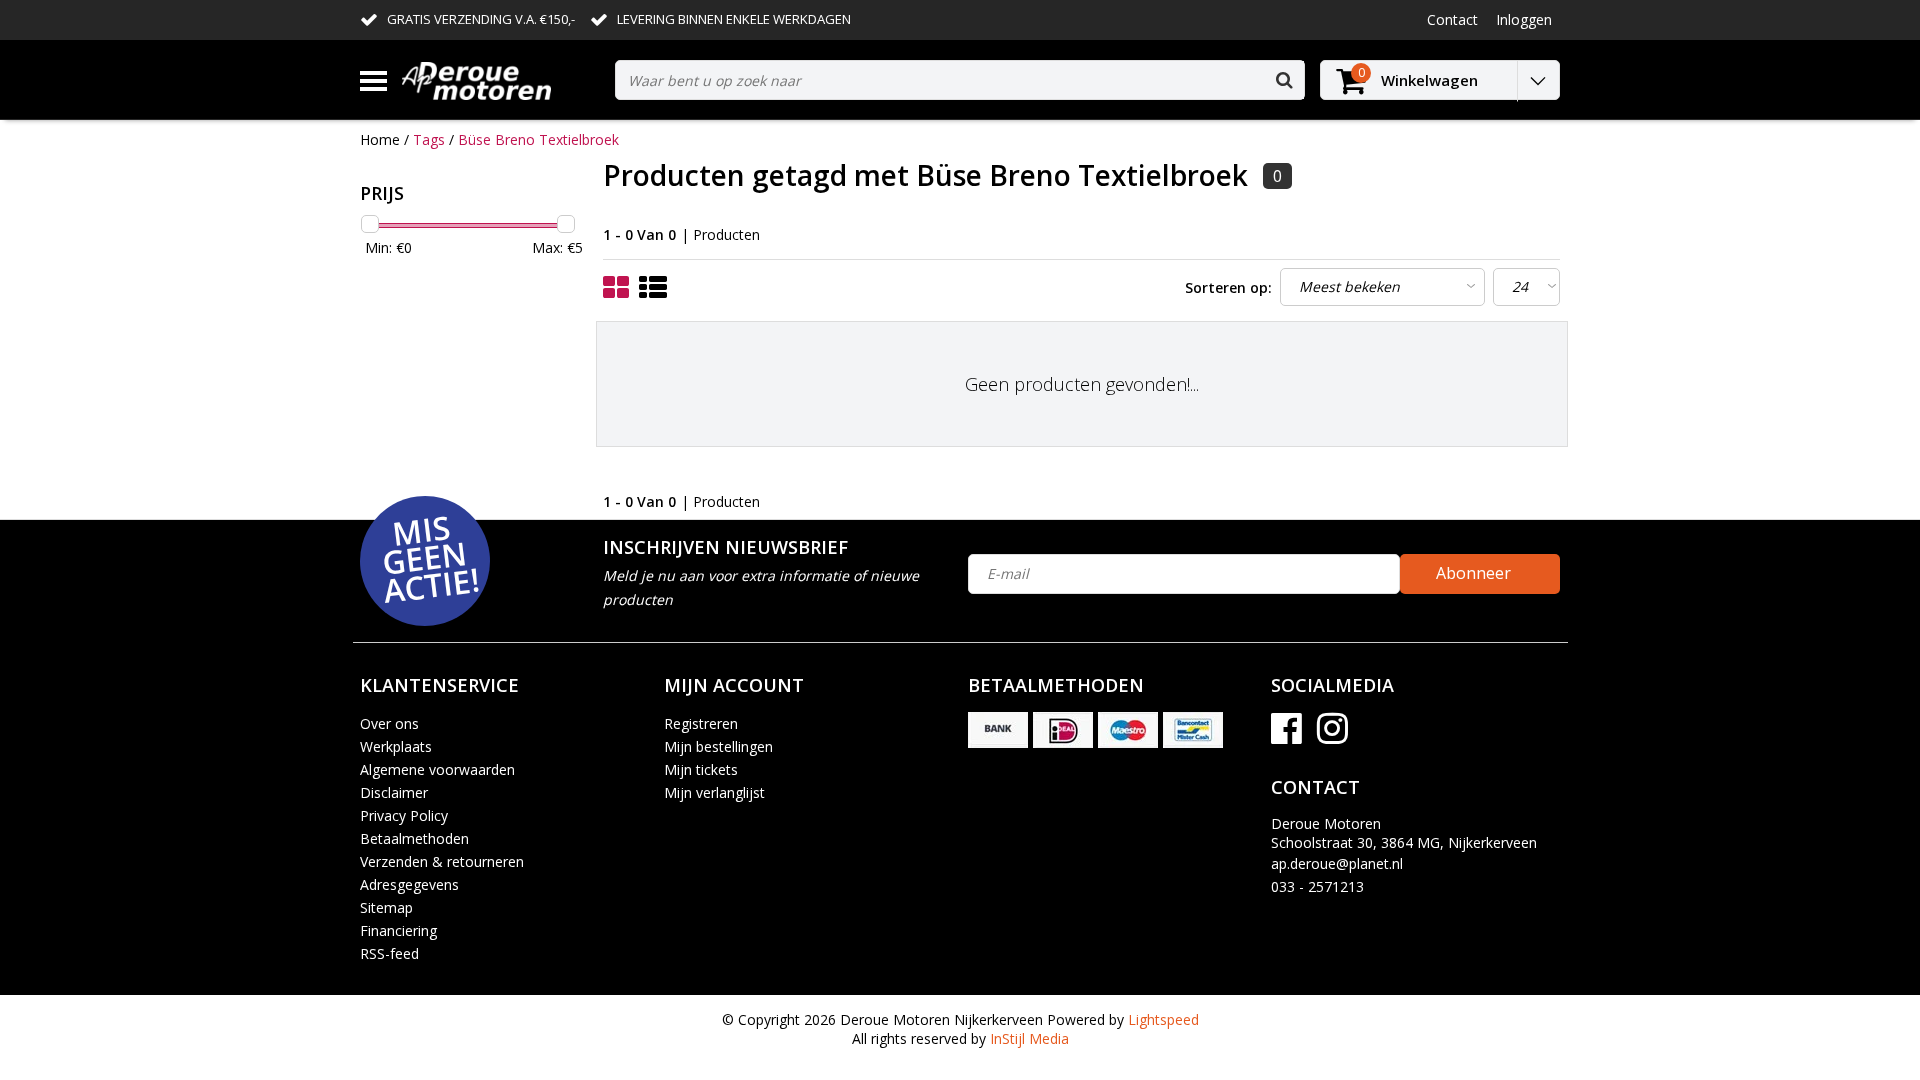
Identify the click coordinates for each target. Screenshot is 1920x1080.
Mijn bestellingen (718, 746)
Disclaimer (394, 792)
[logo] (501, 80)
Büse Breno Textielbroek (538, 139)
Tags (429, 139)
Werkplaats (396, 746)
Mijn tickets (701, 769)
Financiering (398, 930)
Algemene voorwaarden (437, 769)
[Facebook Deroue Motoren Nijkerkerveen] (1286, 735)
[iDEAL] (1063, 730)
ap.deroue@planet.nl (1337, 863)
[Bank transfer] (998, 730)
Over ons (389, 723)
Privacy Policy (404, 815)
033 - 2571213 (1317, 886)
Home (380, 139)
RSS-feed (389, 953)
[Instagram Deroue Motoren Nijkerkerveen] (1332, 735)
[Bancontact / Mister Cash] (1193, 730)
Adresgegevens (409, 884)
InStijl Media (1029, 1038)
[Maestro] (1128, 730)
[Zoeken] (1284, 80)
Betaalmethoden (414, 838)
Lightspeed (1163, 1019)
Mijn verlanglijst (714, 792)
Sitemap (386, 907)
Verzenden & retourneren (442, 861)
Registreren (701, 723)
